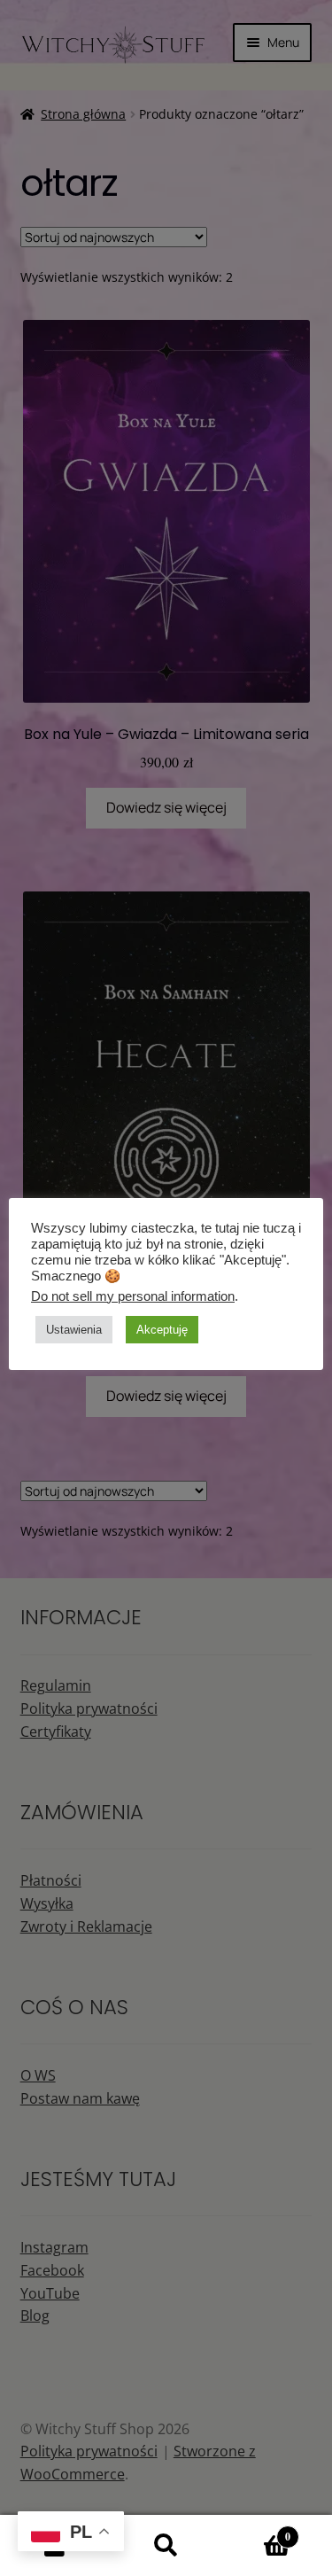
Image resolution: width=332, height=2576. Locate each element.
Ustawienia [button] (74, 1330)
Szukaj (166, 2546)
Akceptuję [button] (162, 1330)
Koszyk (256, 2530)
